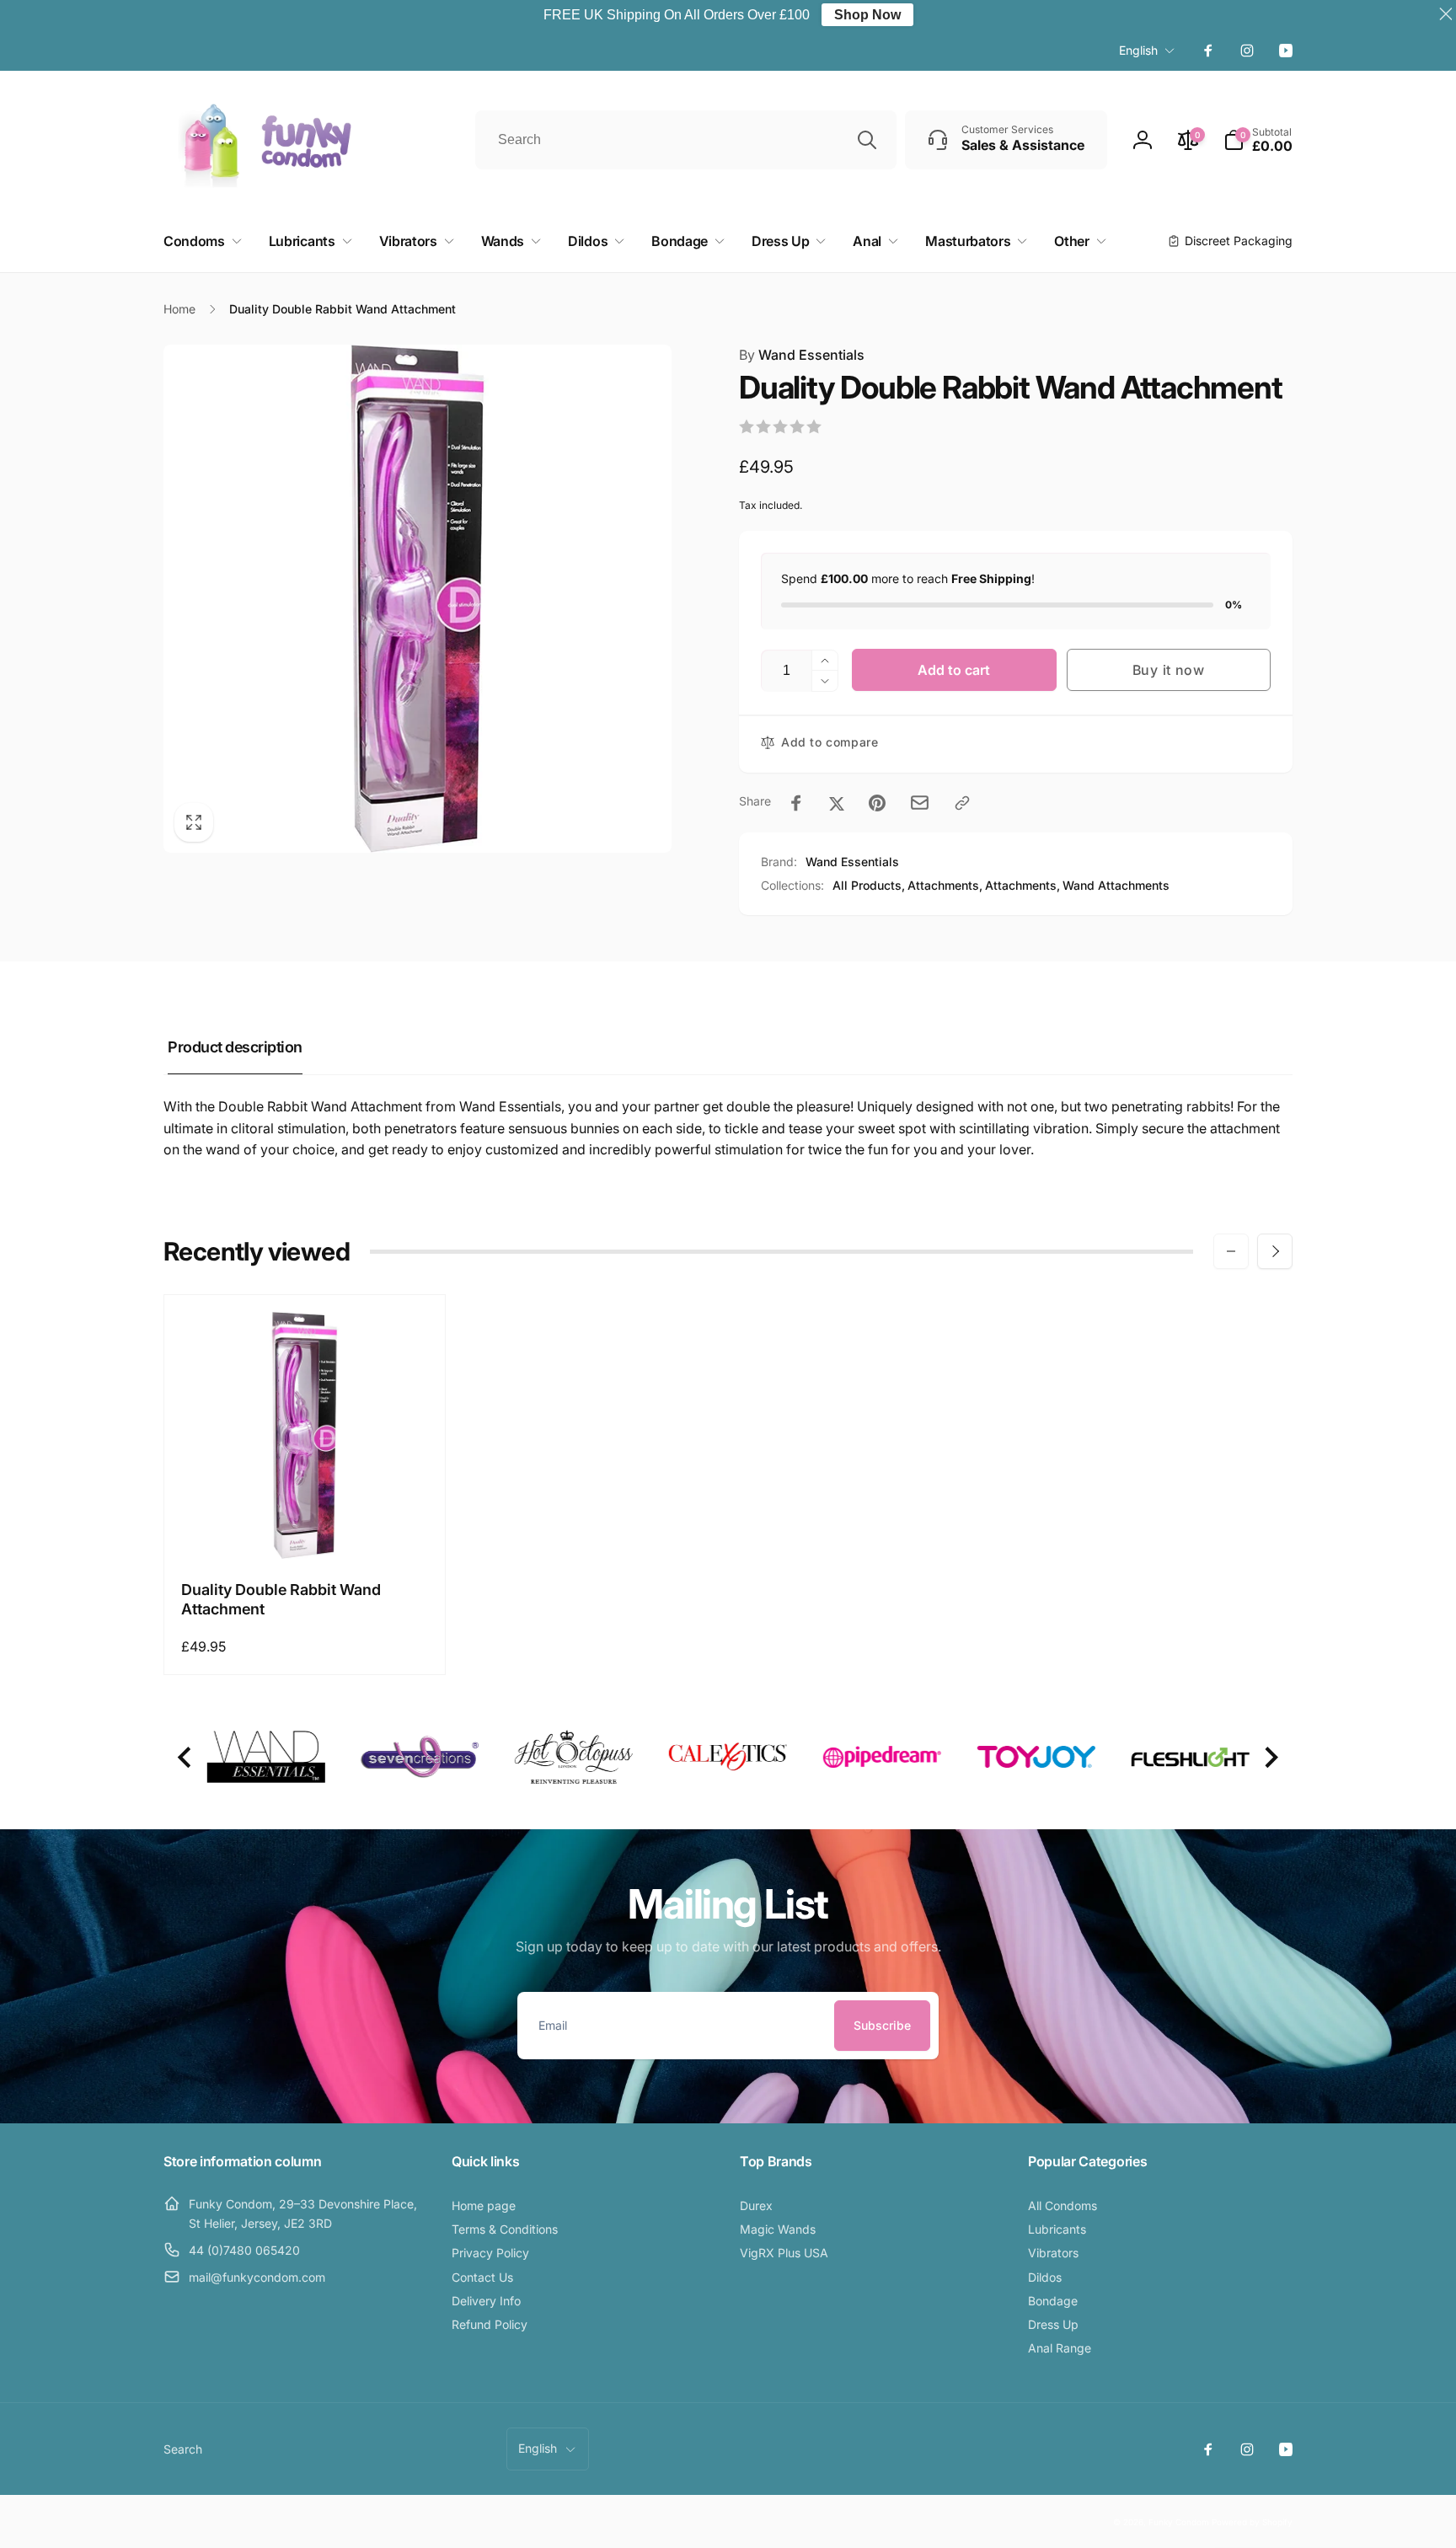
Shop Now (867, 15)
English (1138, 50)
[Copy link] (962, 803)
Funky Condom (1179, 2522)
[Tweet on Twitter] (837, 803)
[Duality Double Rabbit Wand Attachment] (306, 1528)
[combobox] (686, 140)
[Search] (867, 140)
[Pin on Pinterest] (877, 803)
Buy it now (1169, 670)
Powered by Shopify (1252, 2522)
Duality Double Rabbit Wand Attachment (281, 1599)
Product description (235, 1047)
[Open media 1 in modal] (418, 599)
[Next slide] (1270, 1757)
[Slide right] (1275, 1251)
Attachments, (945, 885)
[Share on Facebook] (796, 803)
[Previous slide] (186, 1757)
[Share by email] (920, 803)
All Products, (869, 885)
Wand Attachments (1116, 885)
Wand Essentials (802, 355)
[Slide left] (1231, 1251)
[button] (1258, 140)
